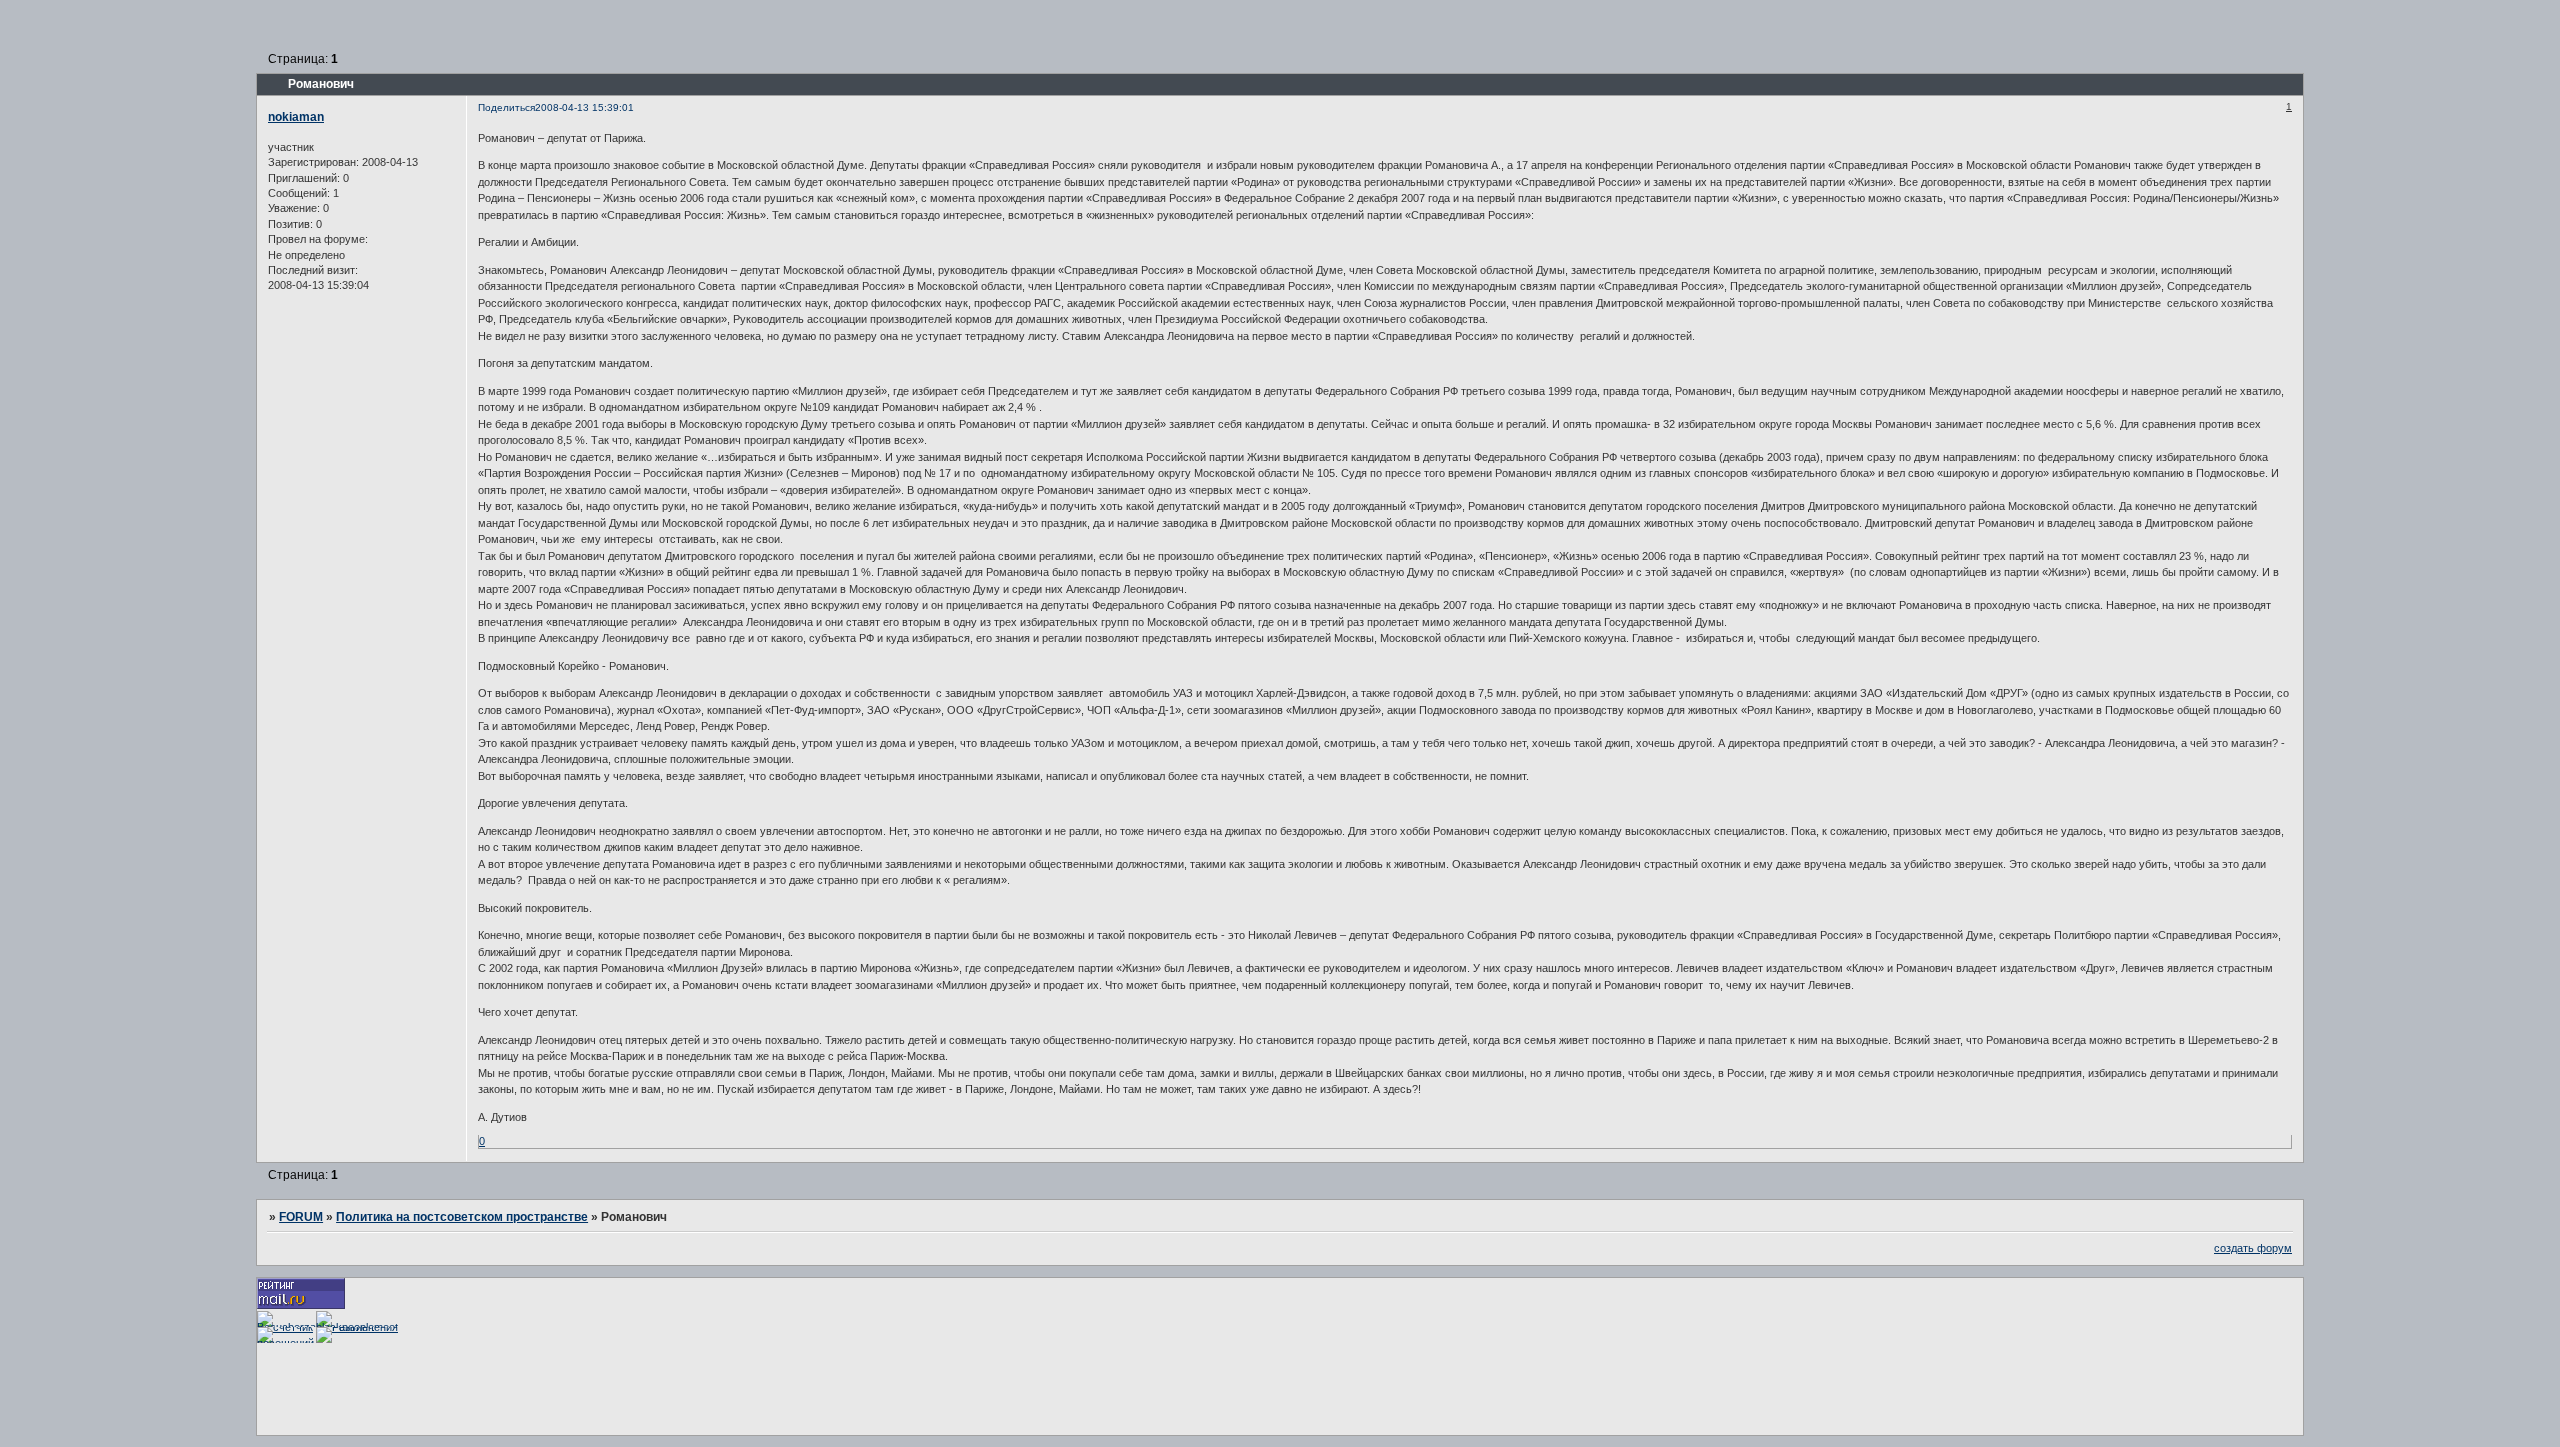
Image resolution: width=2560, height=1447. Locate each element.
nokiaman (296, 117)
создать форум (2253, 1248)
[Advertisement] (621, 1388)
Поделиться (506, 107)
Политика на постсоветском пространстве (462, 1217)
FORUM (301, 1217)
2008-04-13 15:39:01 (584, 107)
